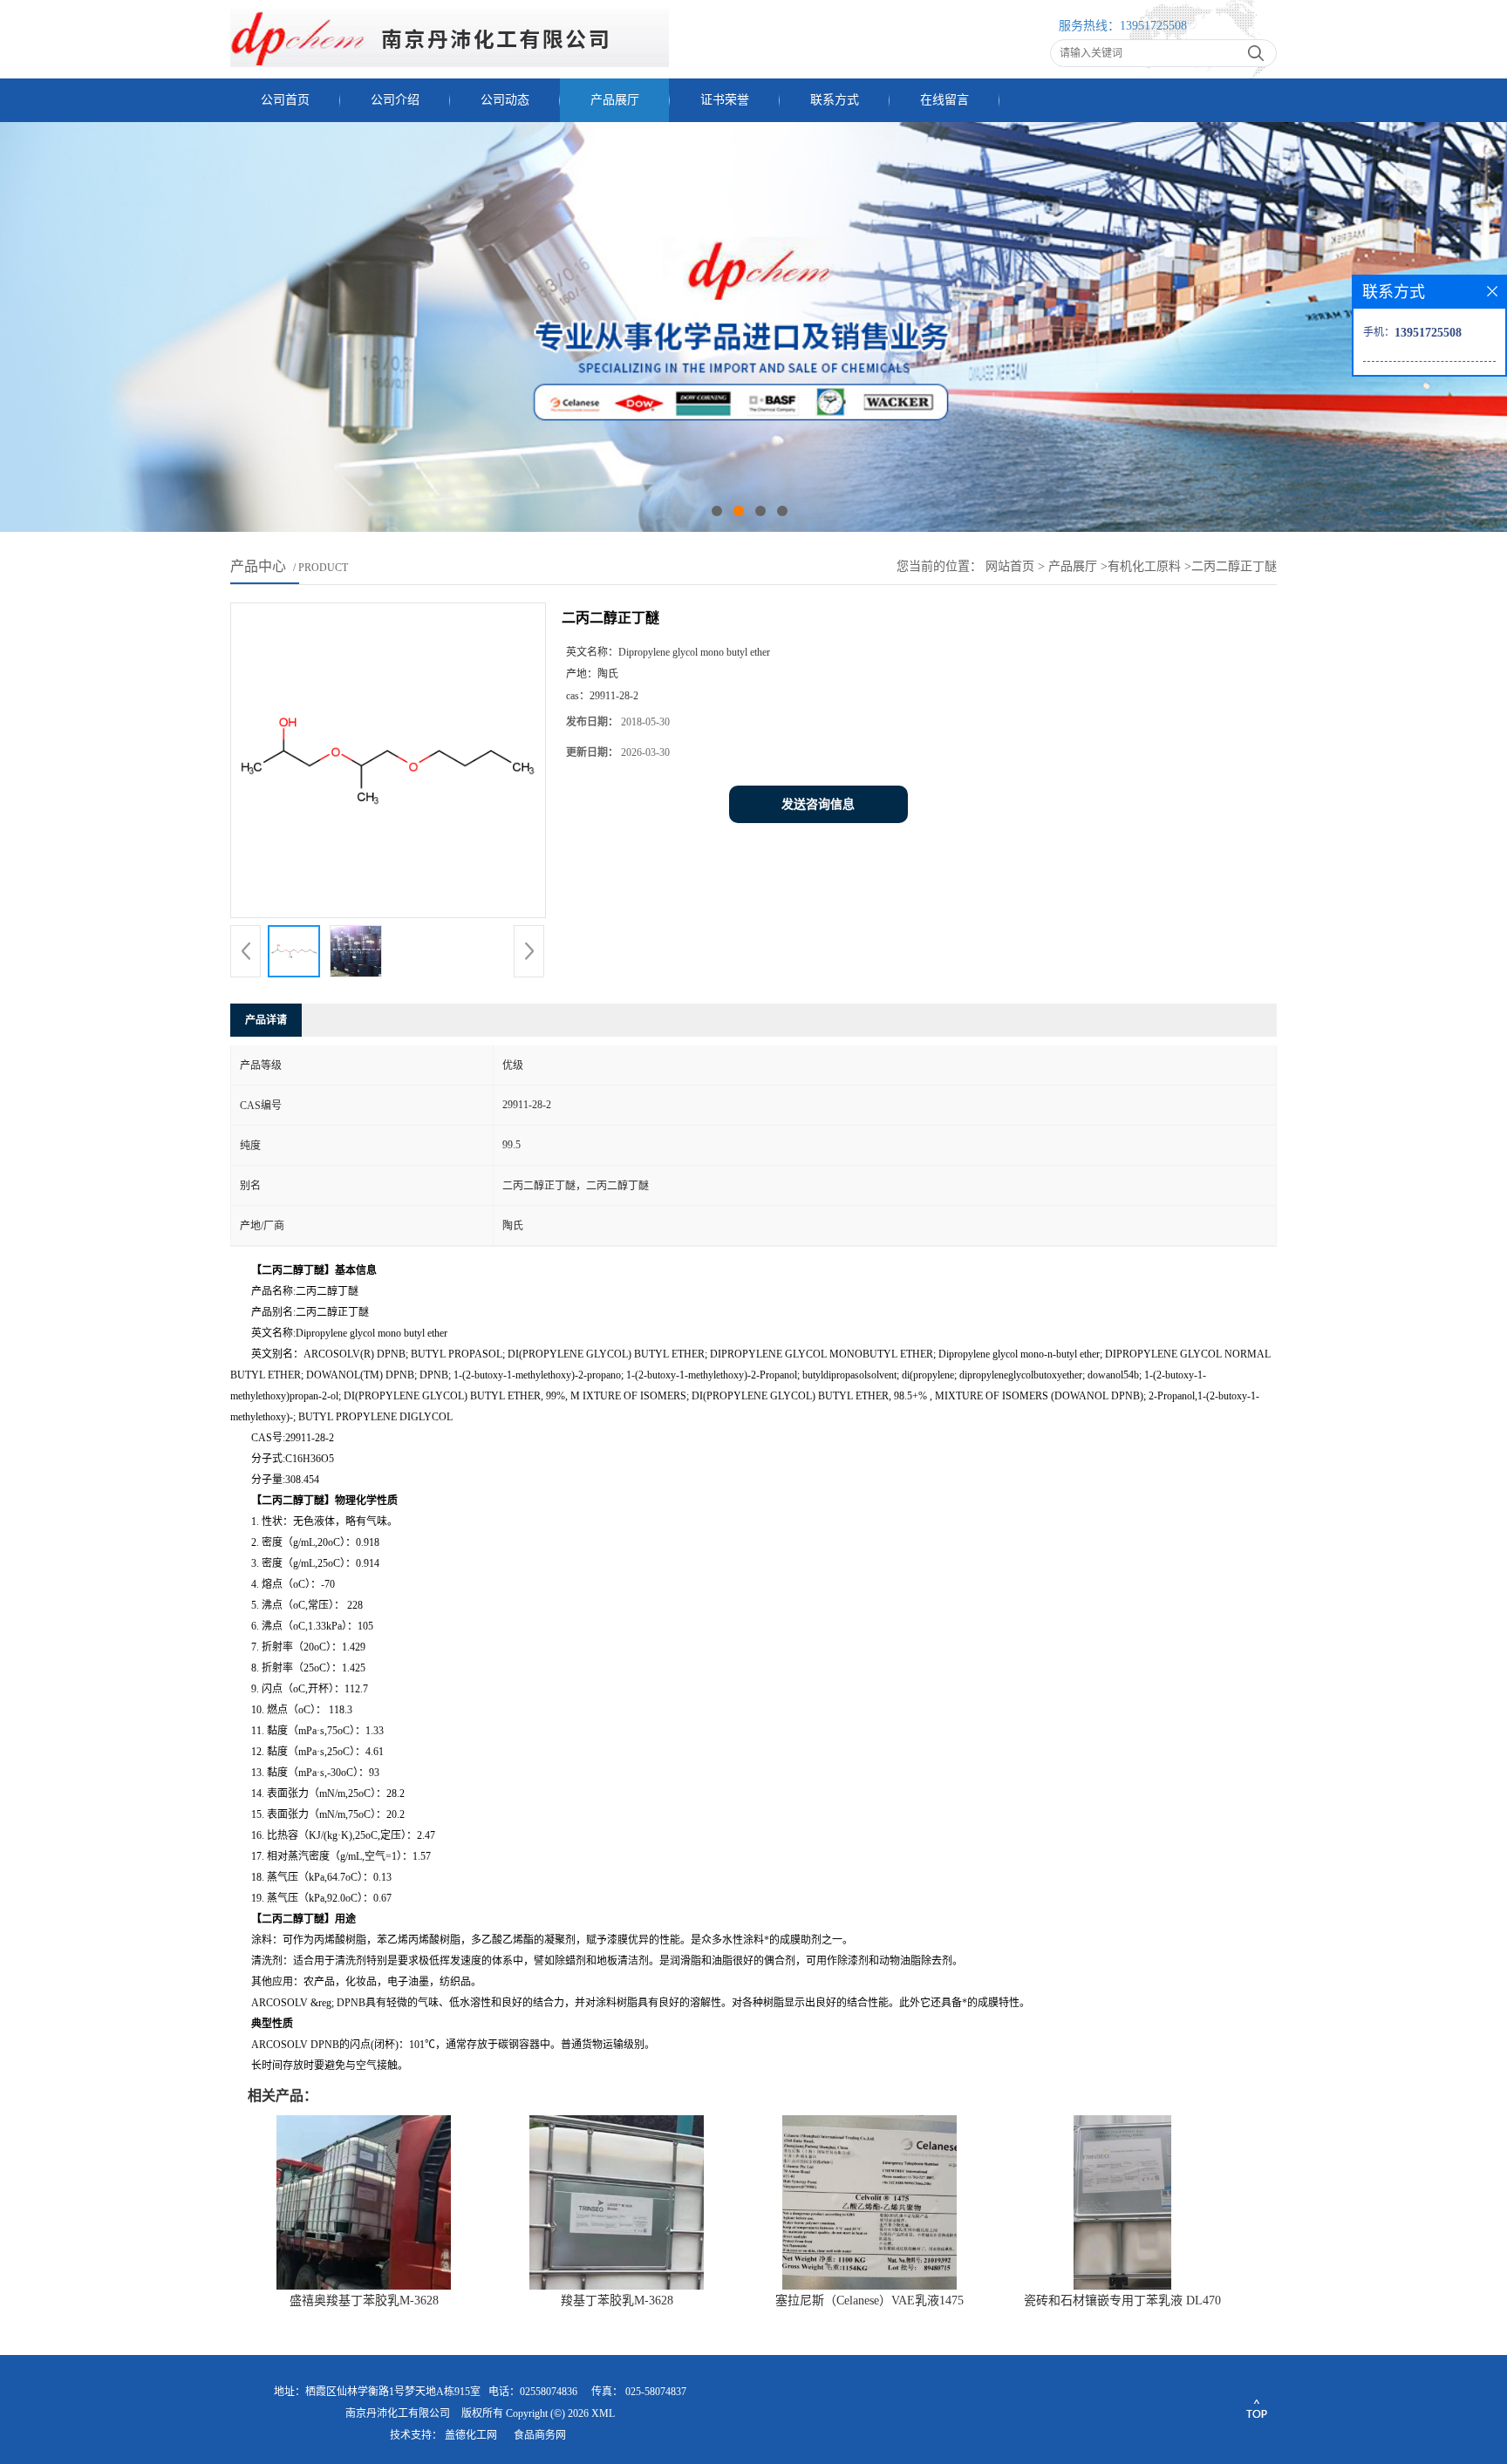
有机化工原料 (1144, 566)
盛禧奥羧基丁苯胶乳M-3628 (364, 2301)
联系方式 (835, 100)
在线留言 (944, 100)
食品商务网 (540, 2435)
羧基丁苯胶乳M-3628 (617, 2301)
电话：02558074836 (533, 2392)
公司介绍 (395, 100)
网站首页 (1010, 566)
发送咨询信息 (818, 804)
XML (603, 2413)
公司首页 (285, 100)
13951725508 (1153, 26)
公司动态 (505, 100)
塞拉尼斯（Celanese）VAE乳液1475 (869, 2301)
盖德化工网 (471, 2435)
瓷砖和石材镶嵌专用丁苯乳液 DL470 (1122, 2301)
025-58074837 (656, 2392)
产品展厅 (615, 100)
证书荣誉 (725, 100)
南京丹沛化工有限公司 (398, 2413)
